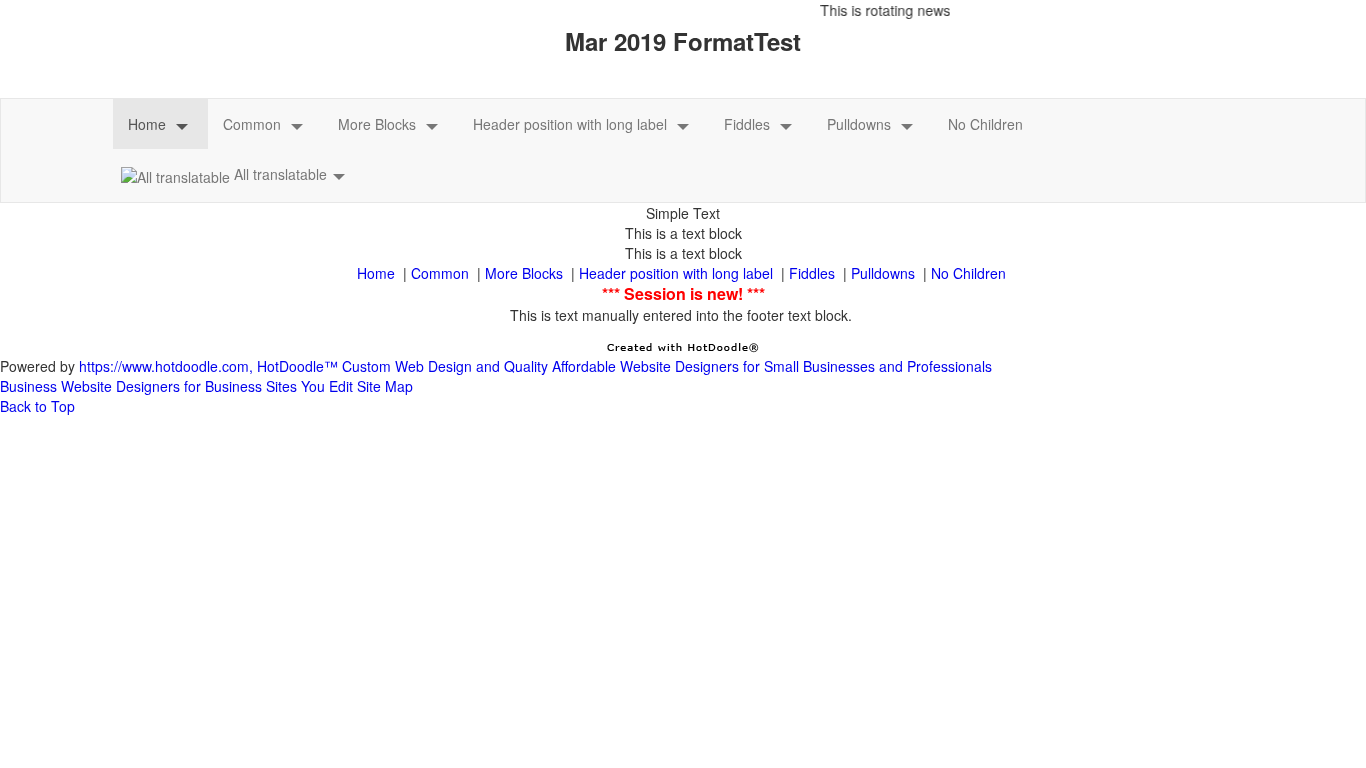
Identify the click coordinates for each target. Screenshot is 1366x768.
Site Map (385, 386)
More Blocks (377, 124)
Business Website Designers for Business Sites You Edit (176, 386)
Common (252, 124)
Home (147, 124)
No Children (985, 124)
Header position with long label (570, 124)
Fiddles (747, 124)
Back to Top (37, 406)
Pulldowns (859, 124)
